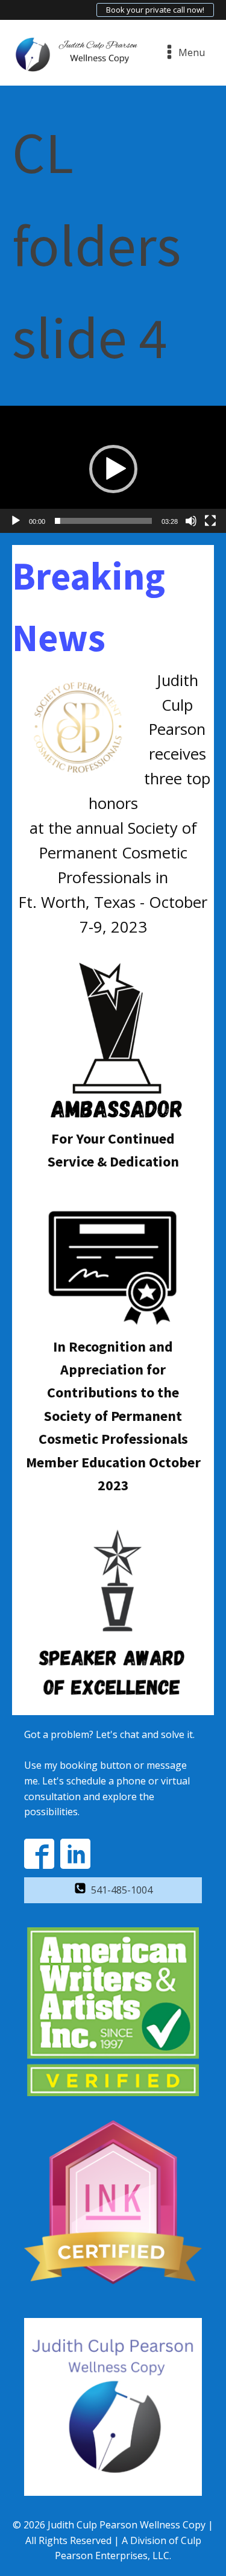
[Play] (16, 521)
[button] (113, 469)
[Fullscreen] (210, 521)
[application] (113, 469)
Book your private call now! (155, 10)
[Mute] (191, 521)
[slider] (103, 521)
